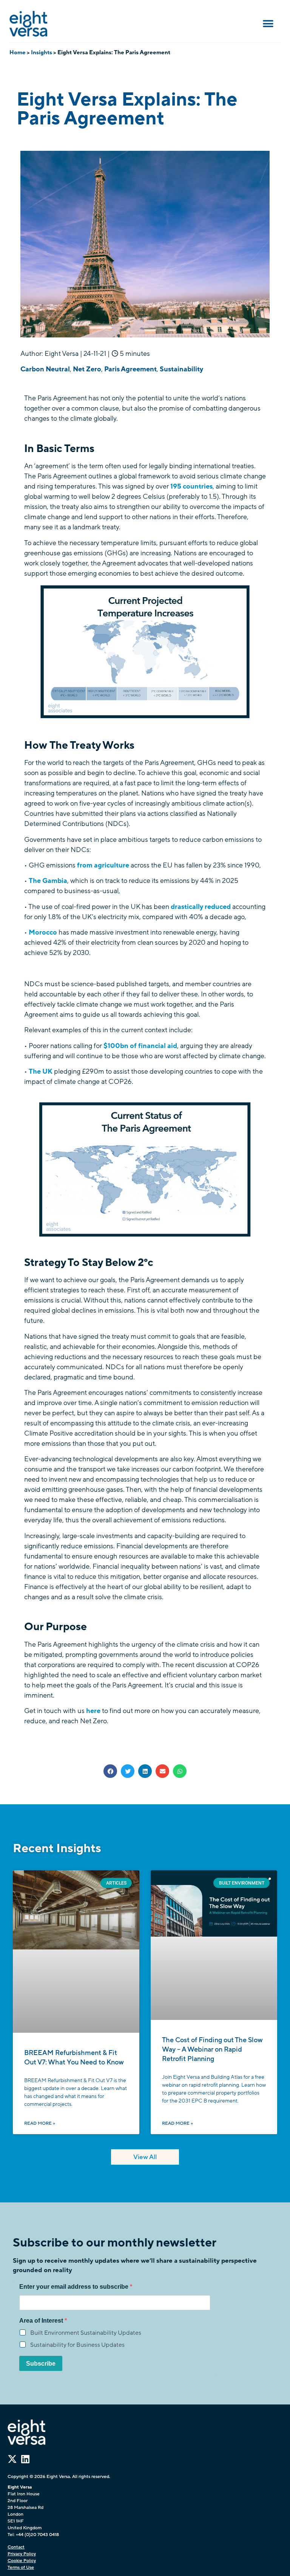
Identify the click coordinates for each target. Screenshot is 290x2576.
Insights (42, 52)
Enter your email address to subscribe (75, 2287)
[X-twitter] (12, 2459)
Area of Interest (42, 2321)
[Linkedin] (25, 2459)
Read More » (40, 2123)
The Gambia (48, 881)
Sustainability (181, 369)
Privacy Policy (22, 2554)
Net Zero (87, 369)
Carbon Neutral (45, 369)
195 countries (191, 486)
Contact (16, 2547)
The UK (41, 1071)
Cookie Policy (22, 2561)
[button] (268, 24)
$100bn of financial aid (140, 1046)
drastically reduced (201, 907)
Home (18, 52)
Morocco (43, 932)
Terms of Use (21, 2567)
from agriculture (103, 865)
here (94, 1711)
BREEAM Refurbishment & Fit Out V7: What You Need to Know (74, 2057)
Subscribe (41, 2364)
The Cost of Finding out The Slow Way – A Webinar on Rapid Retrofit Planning (212, 2049)
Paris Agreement (130, 369)
